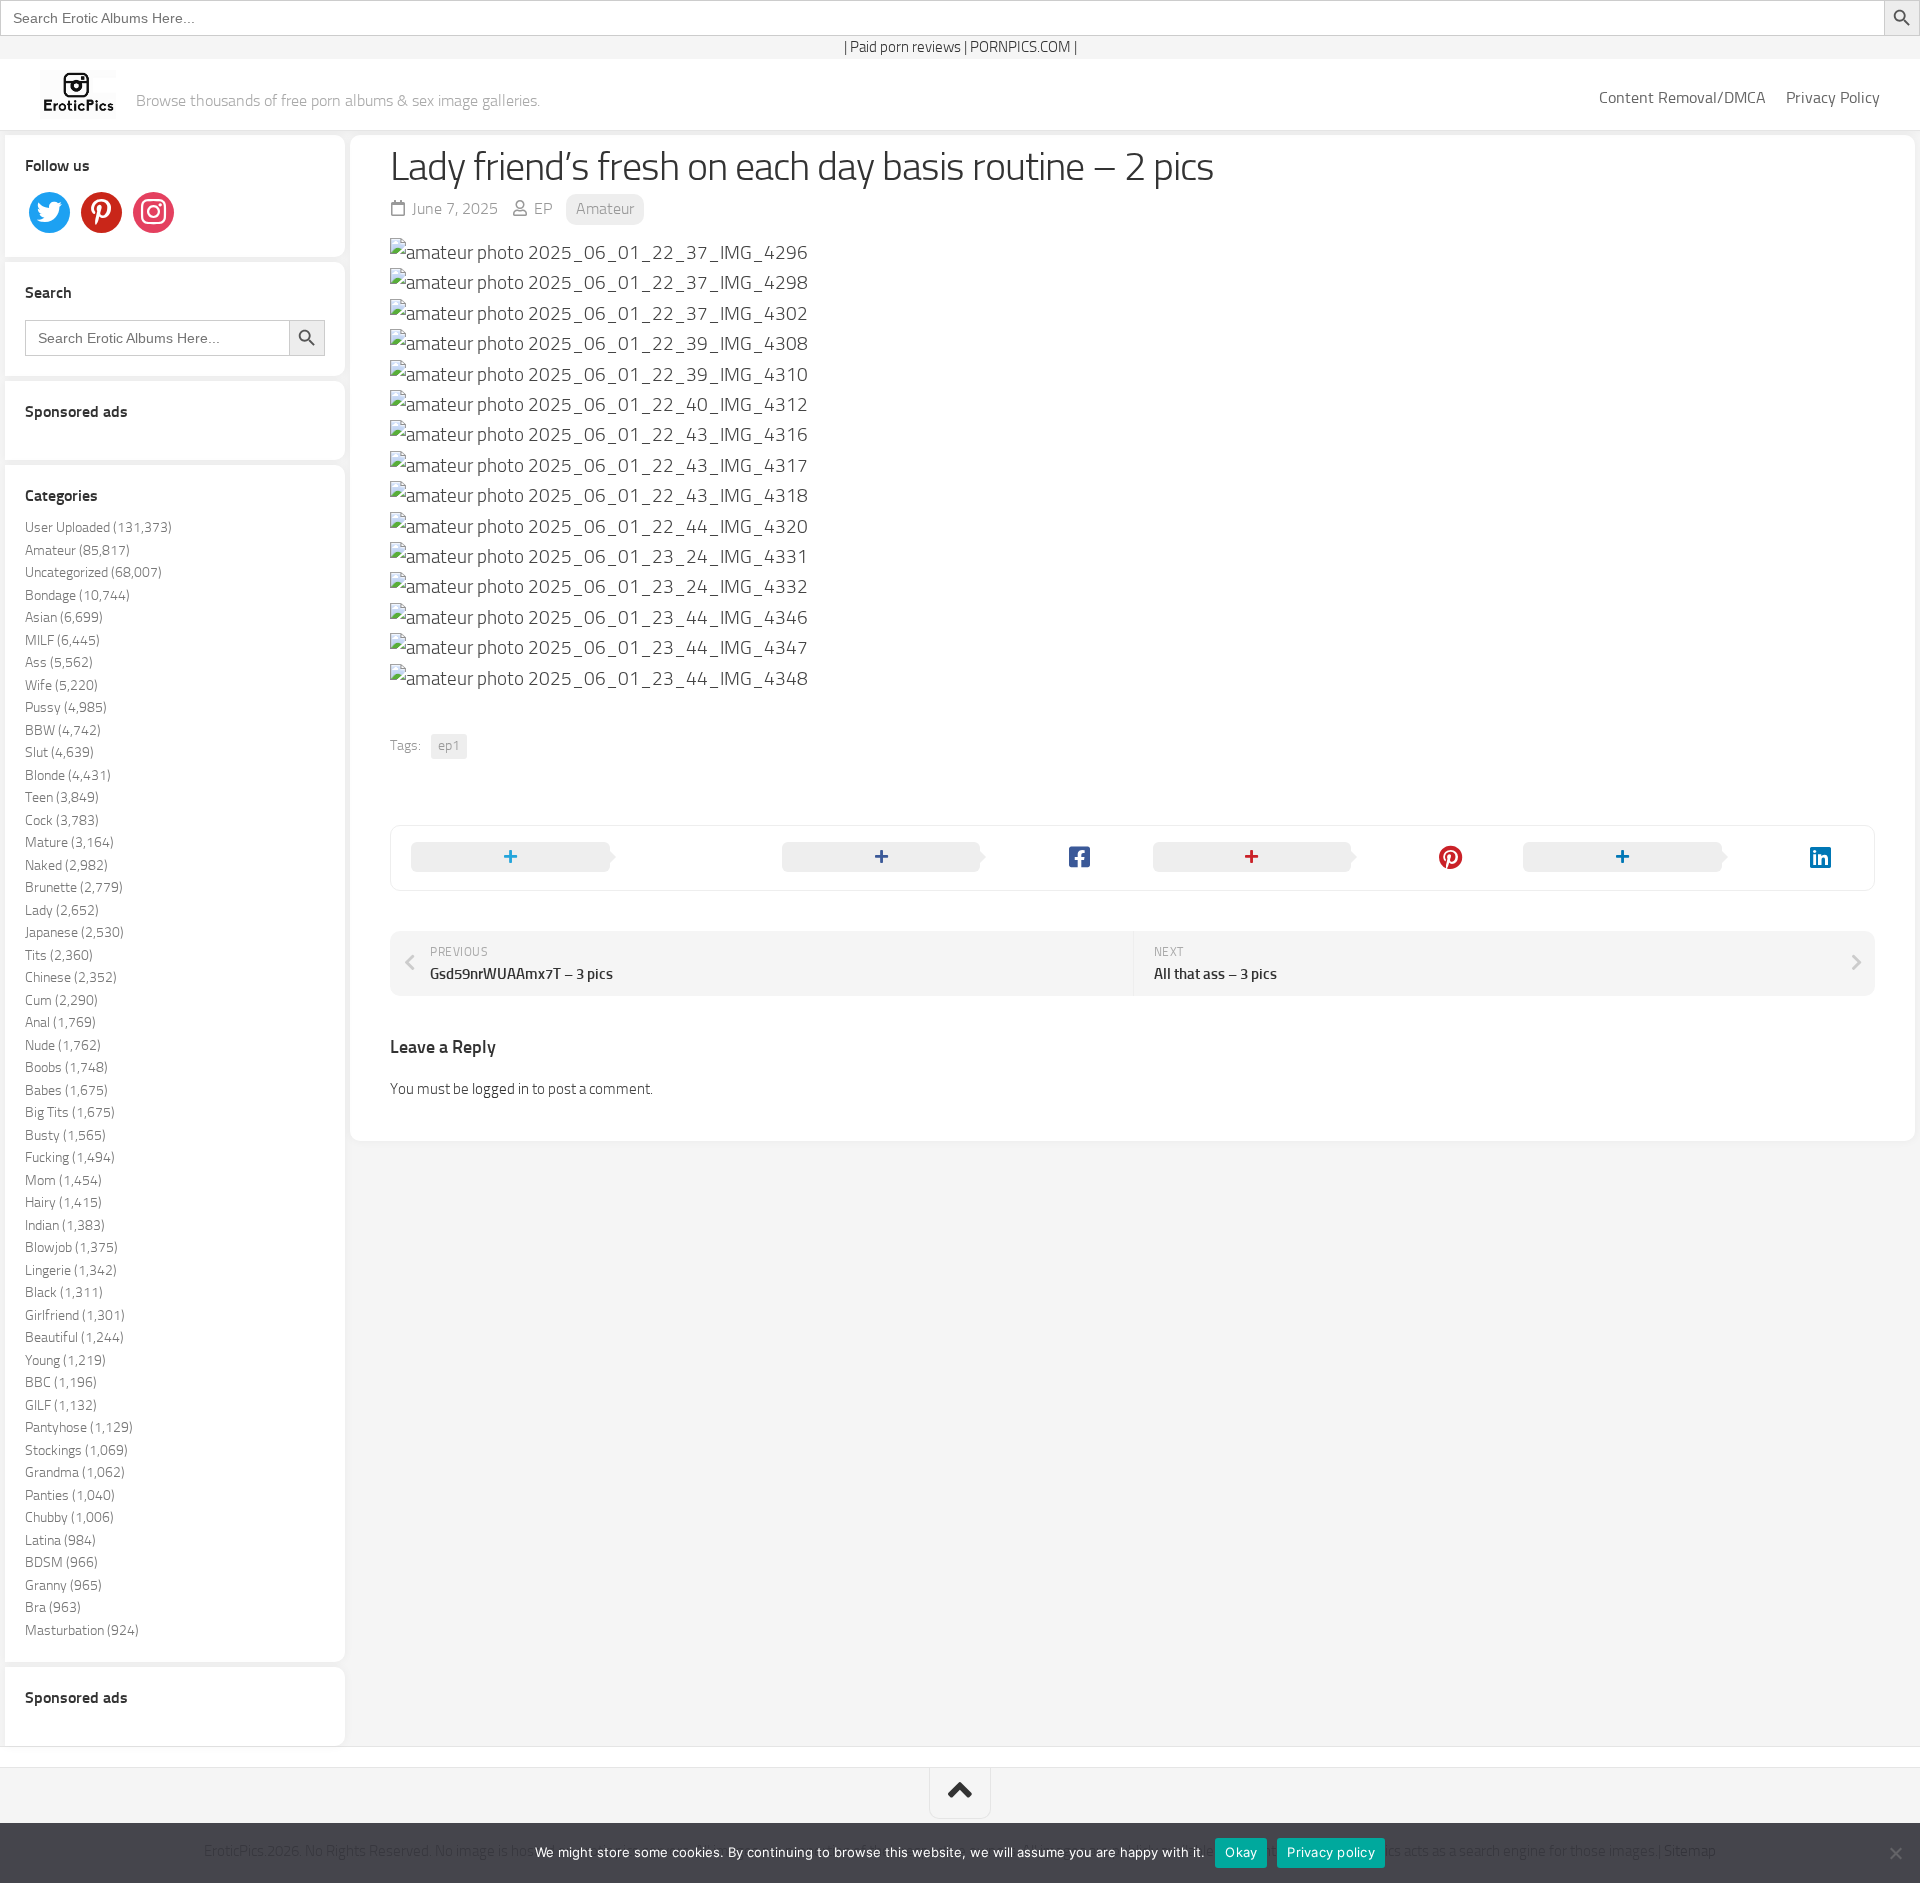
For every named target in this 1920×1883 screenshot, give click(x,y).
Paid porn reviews (905, 47)
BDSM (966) (61, 1562)
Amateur (605, 208)
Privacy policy (1331, 1852)
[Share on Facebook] (947, 858)
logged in (500, 1089)
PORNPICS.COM (1020, 47)
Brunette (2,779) (74, 887)
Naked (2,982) (66, 865)
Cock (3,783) (62, 820)
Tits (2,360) (59, 955)
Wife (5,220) (61, 685)
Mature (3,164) (69, 842)
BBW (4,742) (63, 730)
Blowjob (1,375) (71, 1247)
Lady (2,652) (62, 910)
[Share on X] (576, 858)
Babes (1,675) (66, 1090)
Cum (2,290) (61, 1000)
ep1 (449, 745)
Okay (1241, 1852)
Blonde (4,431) (68, 775)
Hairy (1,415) (63, 1202)
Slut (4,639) (59, 752)
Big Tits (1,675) (70, 1112)
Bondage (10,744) (77, 595)
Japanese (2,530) (74, 932)
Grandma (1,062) (75, 1472)
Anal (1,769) (60, 1022)
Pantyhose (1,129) (79, 1427)
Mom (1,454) (63, 1180)
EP (543, 208)
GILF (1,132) (61, 1405)
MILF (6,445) (62, 640)
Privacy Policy (1833, 97)
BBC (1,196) (61, 1382)
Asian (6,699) (64, 617)
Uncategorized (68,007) (93, 572)
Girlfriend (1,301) (75, 1315)
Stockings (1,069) (76, 1450)
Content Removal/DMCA (1682, 97)
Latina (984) (60, 1540)
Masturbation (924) (82, 1630)
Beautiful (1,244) (74, 1337)
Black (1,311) (64, 1292)
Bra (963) (53, 1607)
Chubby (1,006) (69, 1517)
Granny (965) (63, 1585)
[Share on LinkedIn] (1688, 858)
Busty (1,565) (65, 1135)
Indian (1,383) (65, 1225)
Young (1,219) (65, 1360)
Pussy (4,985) (66, 707)
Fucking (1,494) (70, 1157)
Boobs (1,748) (66, 1067)
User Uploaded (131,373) (98, 527)
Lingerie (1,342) (71, 1270)
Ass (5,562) (59, 662)
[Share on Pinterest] (1318, 858)
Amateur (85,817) (77, 550)
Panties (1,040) (70, 1495)
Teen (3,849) (62, 797)
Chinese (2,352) (71, 977)
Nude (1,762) (63, 1045)
